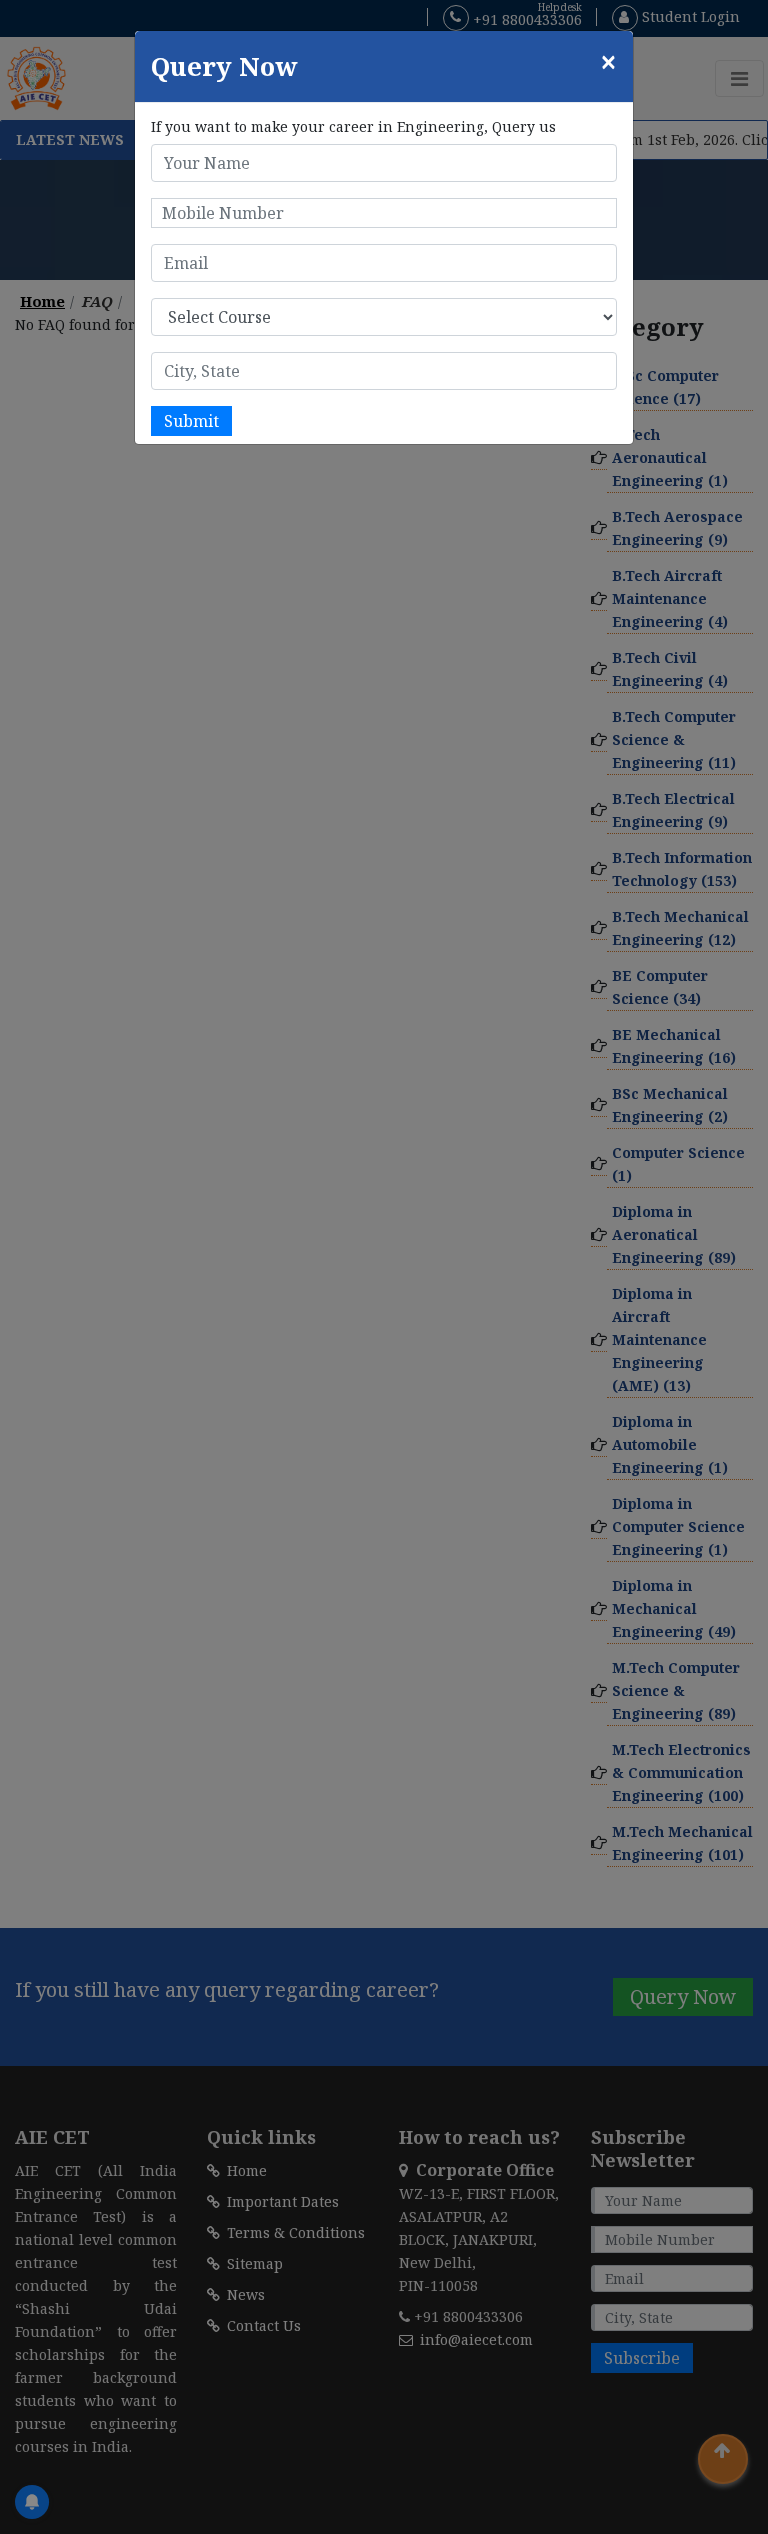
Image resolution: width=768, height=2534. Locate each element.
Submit (191, 421)
